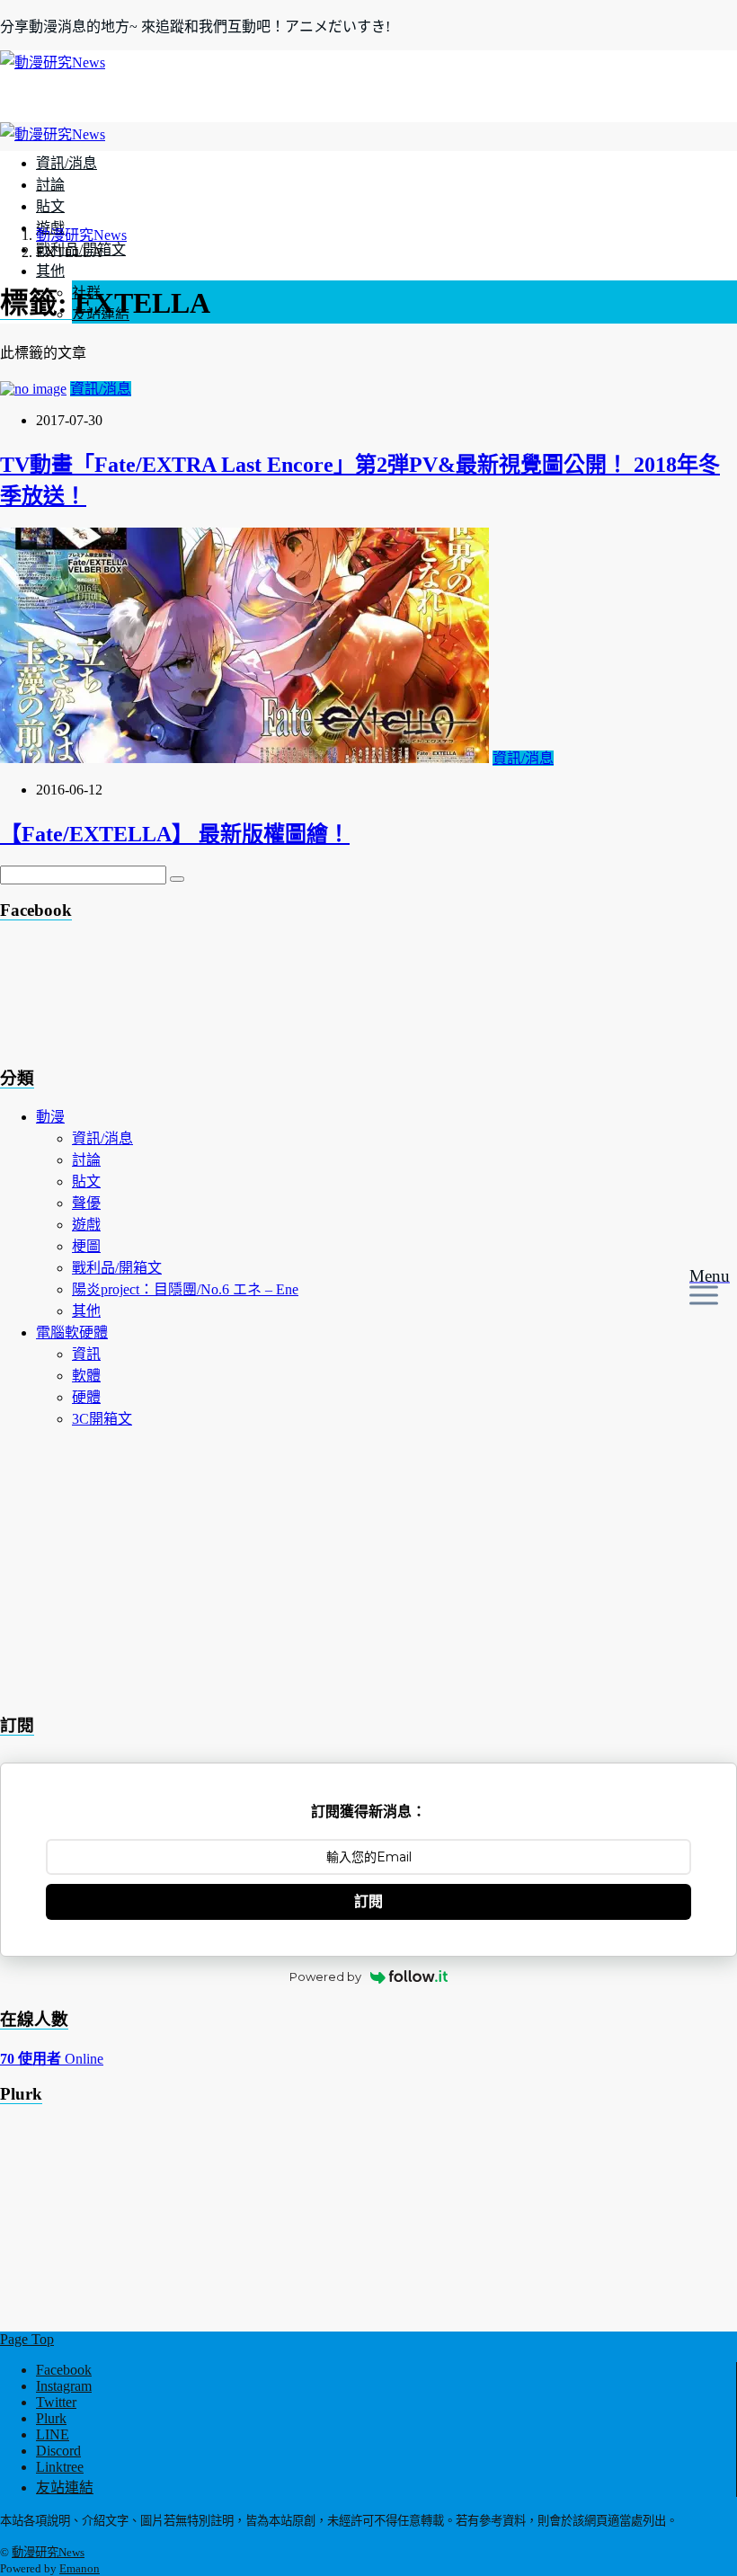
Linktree (60, 2467)
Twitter (56, 2402)
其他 (50, 271)
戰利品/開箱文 (117, 1268)
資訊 (86, 1354)
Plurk (51, 2418)
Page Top (27, 2339)
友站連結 (65, 2487)
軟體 (86, 1376)
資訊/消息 (67, 163)
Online (52, 2059)
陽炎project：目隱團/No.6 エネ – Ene (185, 1289)
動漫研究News (48, 2552)
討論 (50, 185)
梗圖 (86, 1246)
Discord (58, 2451)
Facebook (64, 2370)
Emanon (80, 2568)
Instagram (64, 2386)
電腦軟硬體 (72, 1332)
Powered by (325, 1976)
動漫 (50, 1117)
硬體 (86, 1397)
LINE (53, 2434)
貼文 (50, 206)
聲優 (86, 1203)
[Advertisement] (144, 999)
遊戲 (86, 1225)
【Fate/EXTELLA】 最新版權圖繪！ (175, 834)
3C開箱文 (102, 1419)
